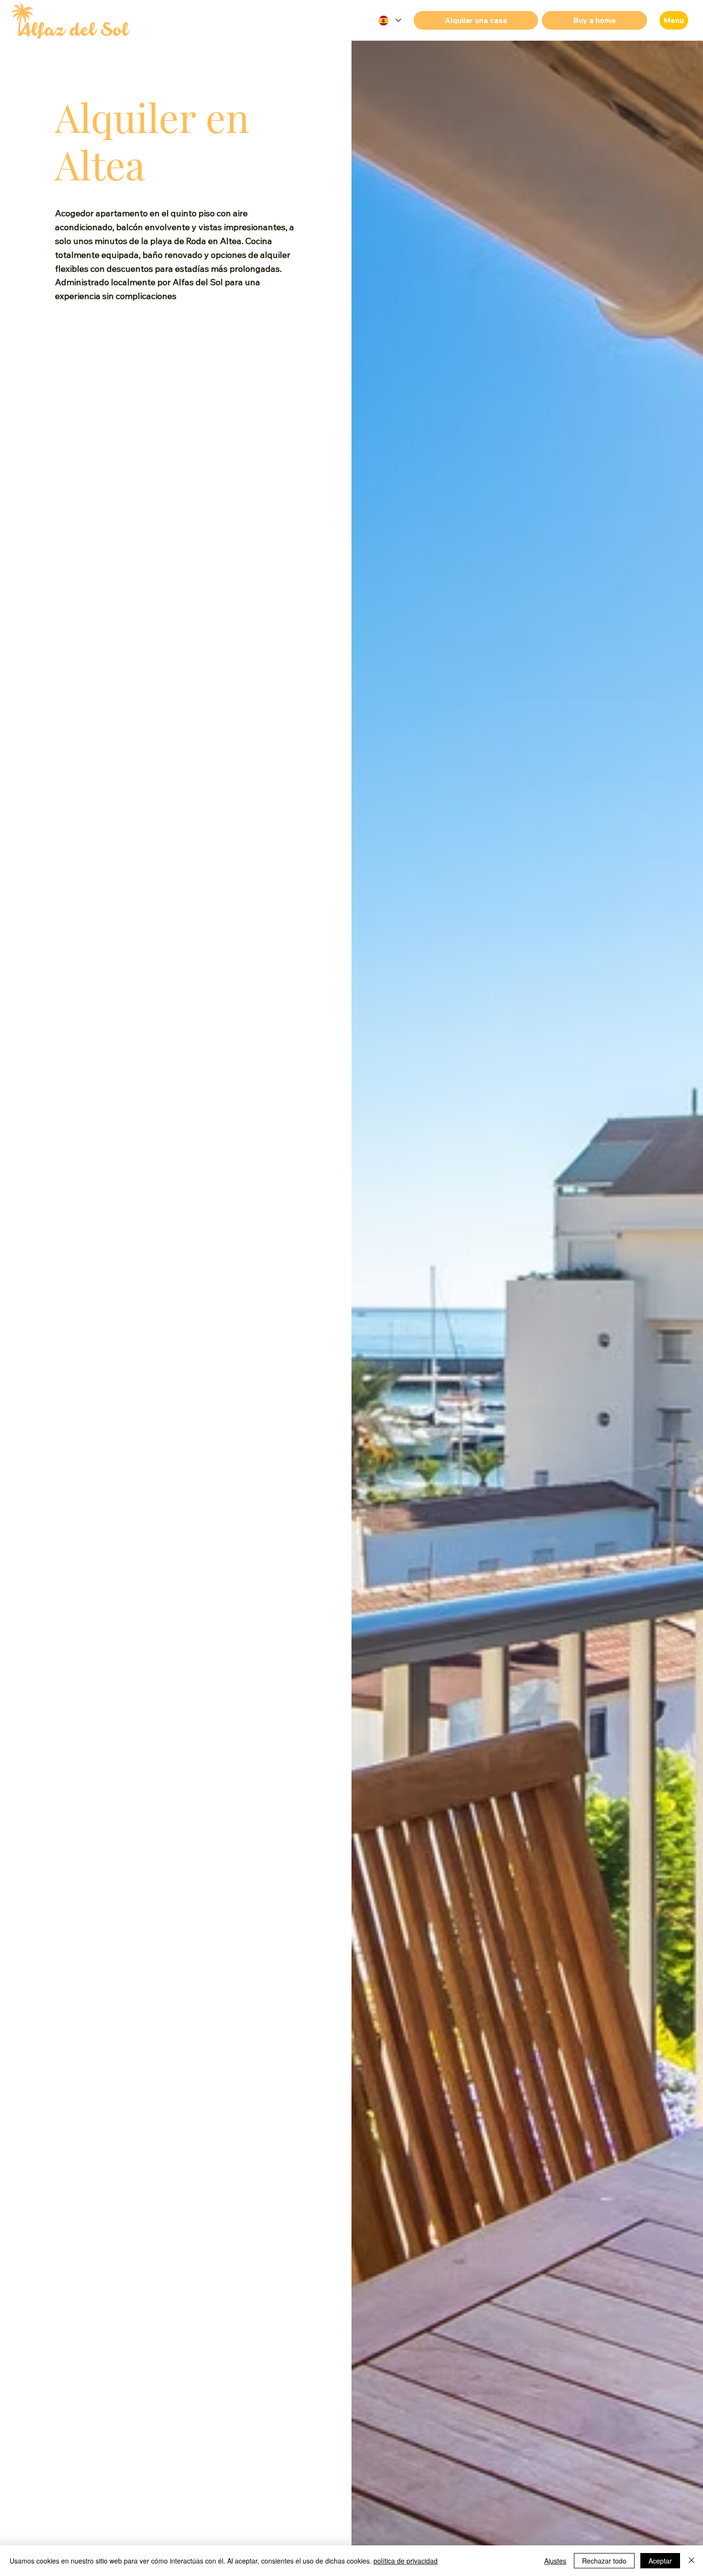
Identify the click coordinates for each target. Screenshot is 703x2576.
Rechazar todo (604, 2561)
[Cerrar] (692, 2561)
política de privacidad (406, 2561)
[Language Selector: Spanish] (389, 20)
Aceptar (660, 2561)
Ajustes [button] (555, 2561)
